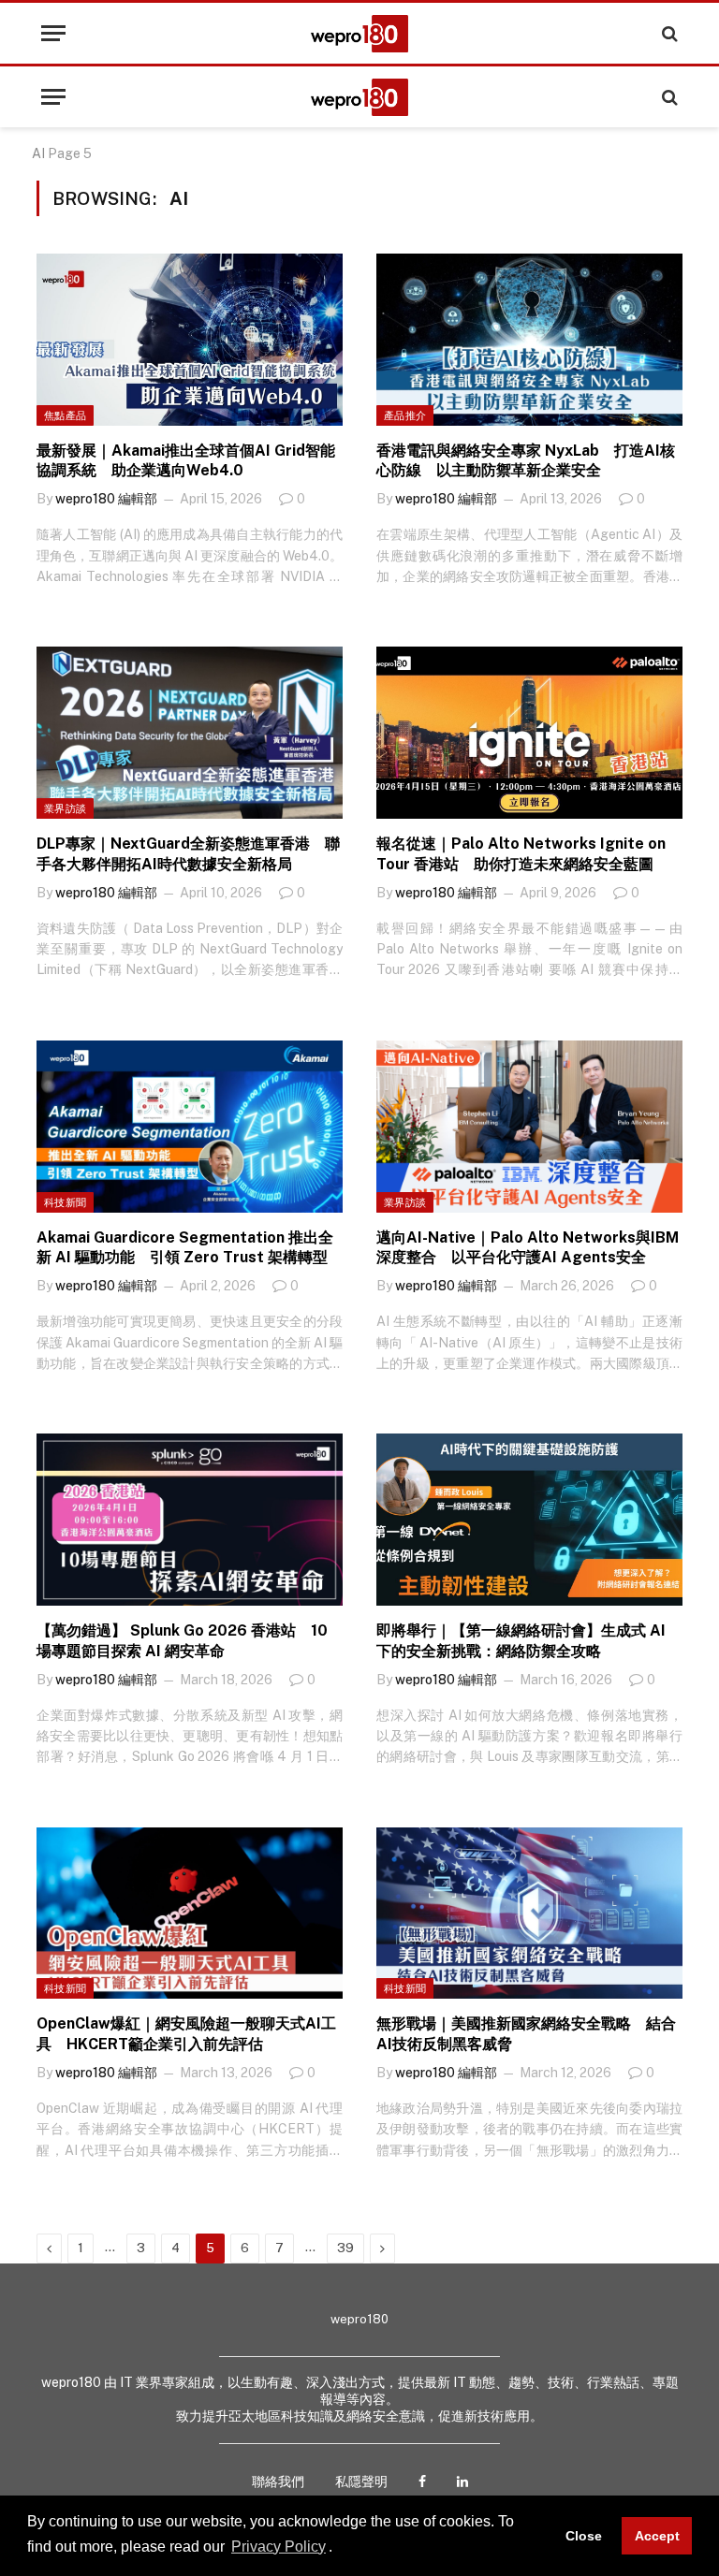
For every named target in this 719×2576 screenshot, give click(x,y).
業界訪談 (65, 808)
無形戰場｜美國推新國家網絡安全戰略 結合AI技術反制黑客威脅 (526, 2034)
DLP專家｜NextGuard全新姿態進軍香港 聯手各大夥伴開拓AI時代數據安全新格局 (188, 854)
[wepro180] (359, 34)
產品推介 (405, 415)
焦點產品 (65, 415)
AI (38, 153)
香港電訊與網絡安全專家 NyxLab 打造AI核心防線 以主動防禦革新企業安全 (526, 461)
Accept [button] (657, 2536)
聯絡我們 (278, 2481)
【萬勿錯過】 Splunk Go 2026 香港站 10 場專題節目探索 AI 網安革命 (182, 1641)
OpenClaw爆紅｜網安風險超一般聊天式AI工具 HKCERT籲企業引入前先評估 (186, 2034)
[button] (339, 2548)
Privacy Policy (279, 2547)
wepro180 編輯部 (106, 499)
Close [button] (584, 2536)
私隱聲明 (361, 2481)
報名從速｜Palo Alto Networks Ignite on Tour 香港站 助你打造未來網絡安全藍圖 (521, 854)
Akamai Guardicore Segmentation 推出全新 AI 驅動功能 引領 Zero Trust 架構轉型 (185, 1248)
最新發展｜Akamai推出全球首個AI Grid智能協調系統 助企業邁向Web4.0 (186, 461)
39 (345, 2248)
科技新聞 (65, 1202)
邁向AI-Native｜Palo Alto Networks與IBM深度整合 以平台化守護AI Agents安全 (528, 1248)
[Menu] (53, 33)
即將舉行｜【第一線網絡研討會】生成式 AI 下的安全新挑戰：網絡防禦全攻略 (521, 1641)
